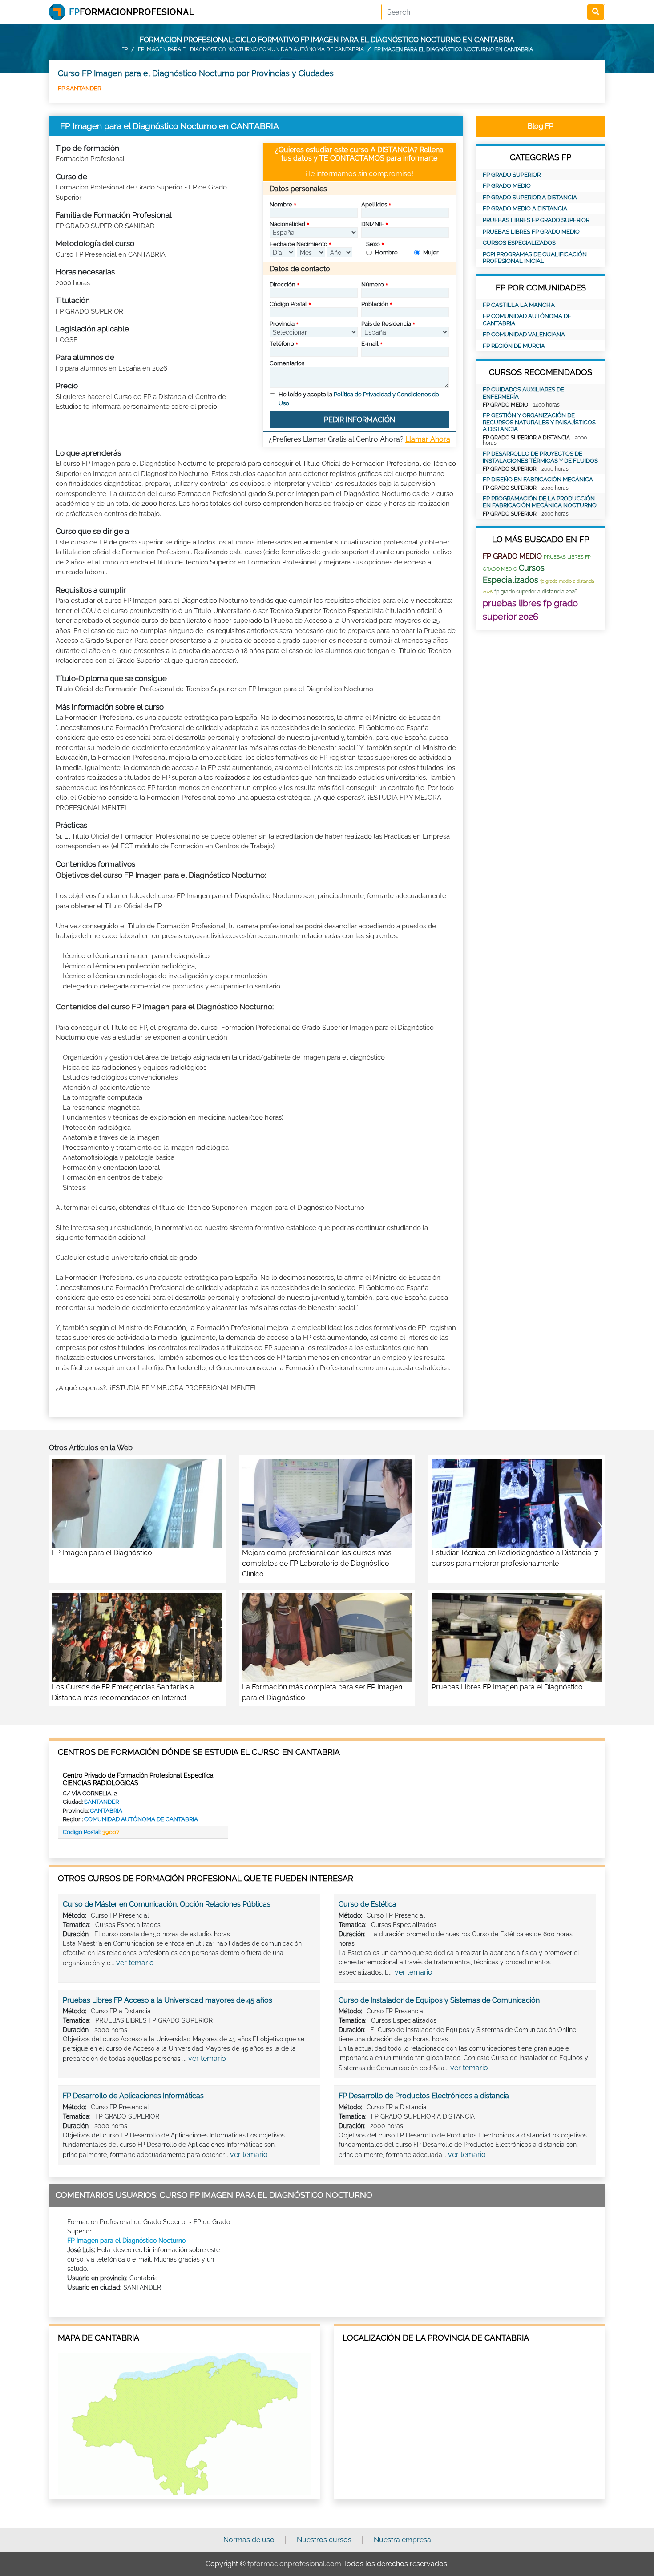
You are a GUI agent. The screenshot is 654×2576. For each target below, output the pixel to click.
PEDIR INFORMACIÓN (359, 420)
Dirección (283, 284)
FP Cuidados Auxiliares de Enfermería (523, 393)
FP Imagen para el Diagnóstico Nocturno (126, 2241)
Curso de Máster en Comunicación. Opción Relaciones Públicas (167, 1904)
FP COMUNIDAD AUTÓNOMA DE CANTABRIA (527, 320)
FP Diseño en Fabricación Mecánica (538, 479)
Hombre (386, 252)
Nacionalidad (287, 224)
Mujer (431, 252)
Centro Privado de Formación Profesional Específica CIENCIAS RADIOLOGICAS (138, 1779)
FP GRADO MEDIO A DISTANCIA (525, 208)
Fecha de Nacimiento (299, 244)
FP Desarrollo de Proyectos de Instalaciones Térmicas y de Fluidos (540, 457)
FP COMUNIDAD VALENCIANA (524, 334)
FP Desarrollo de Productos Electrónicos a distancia (424, 2096)
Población (375, 304)
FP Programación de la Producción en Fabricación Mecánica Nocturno (540, 502)
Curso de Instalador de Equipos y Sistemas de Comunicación (439, 2000)
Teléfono (282, 344)
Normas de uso (249, 2540)
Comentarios (287, 363)
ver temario (135, 1963)
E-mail (370, 344)
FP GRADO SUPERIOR (512, 175)
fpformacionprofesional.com (294, 2564)
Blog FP (541, 126)
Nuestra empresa (402, 2540)
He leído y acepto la (359, 399)
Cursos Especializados (519, 243)
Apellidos (374, 204)
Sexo (373, 244)
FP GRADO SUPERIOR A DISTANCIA (530, 197)
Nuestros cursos (324, 2540)
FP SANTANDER (79, 88)
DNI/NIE (373, 224)
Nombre (281, 204)
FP (125, 49)
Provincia (282, 324)
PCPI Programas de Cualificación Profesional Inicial (535, 258)
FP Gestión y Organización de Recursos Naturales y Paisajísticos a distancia (539, 422)
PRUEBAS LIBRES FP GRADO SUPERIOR (536, 220)
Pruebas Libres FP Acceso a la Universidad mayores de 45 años (168, 2000)
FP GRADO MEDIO (507, 186)
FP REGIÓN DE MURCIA (514, 346)
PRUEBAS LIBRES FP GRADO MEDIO (531, 232)
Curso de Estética (367, 1904)
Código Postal (288, 304)
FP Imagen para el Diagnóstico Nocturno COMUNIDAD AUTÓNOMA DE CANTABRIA (251, 49)
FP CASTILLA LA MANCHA (519, 305)
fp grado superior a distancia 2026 (536, 592)
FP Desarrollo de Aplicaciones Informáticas (133, 2096)
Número (373, 284)
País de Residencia (386, 324)
